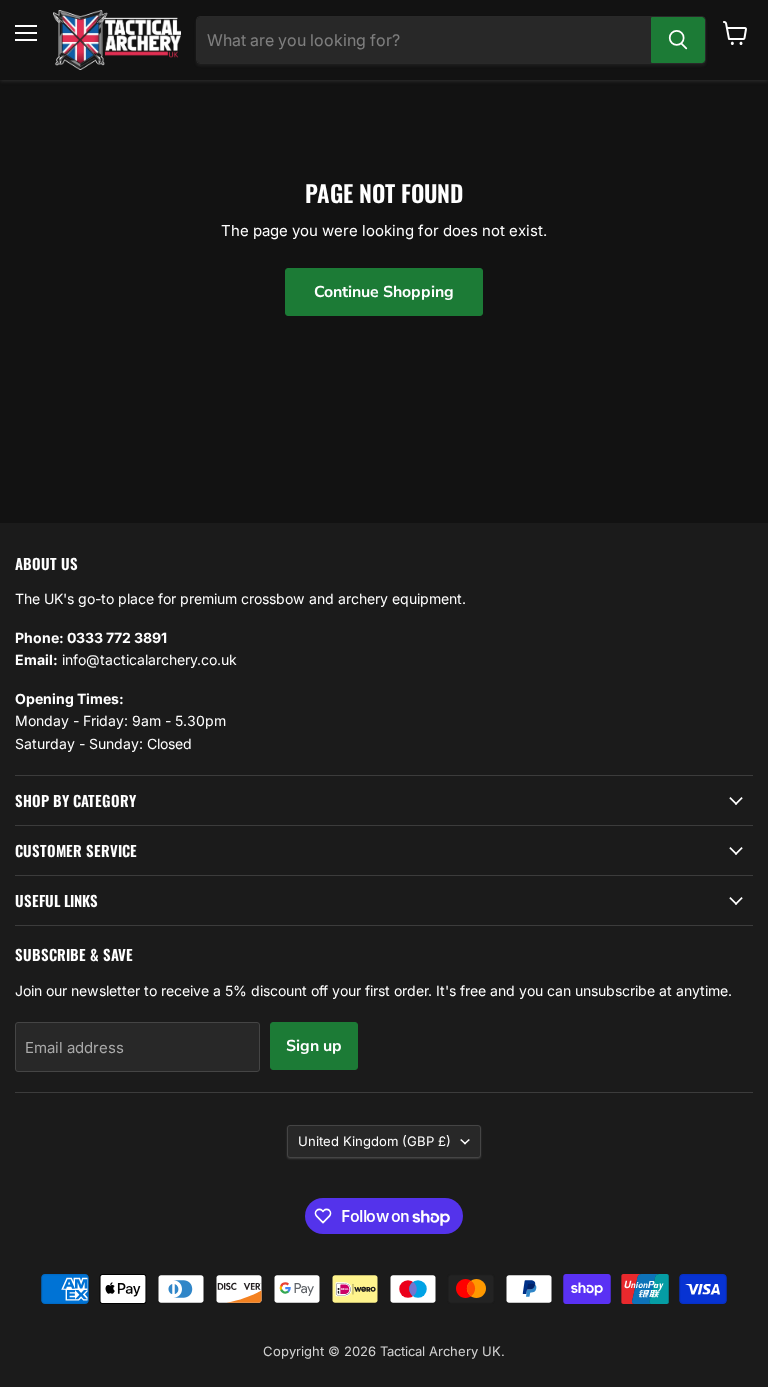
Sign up (314, 1046)
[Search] (678, 40)
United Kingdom (374, 1141)
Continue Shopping (384, 292)
